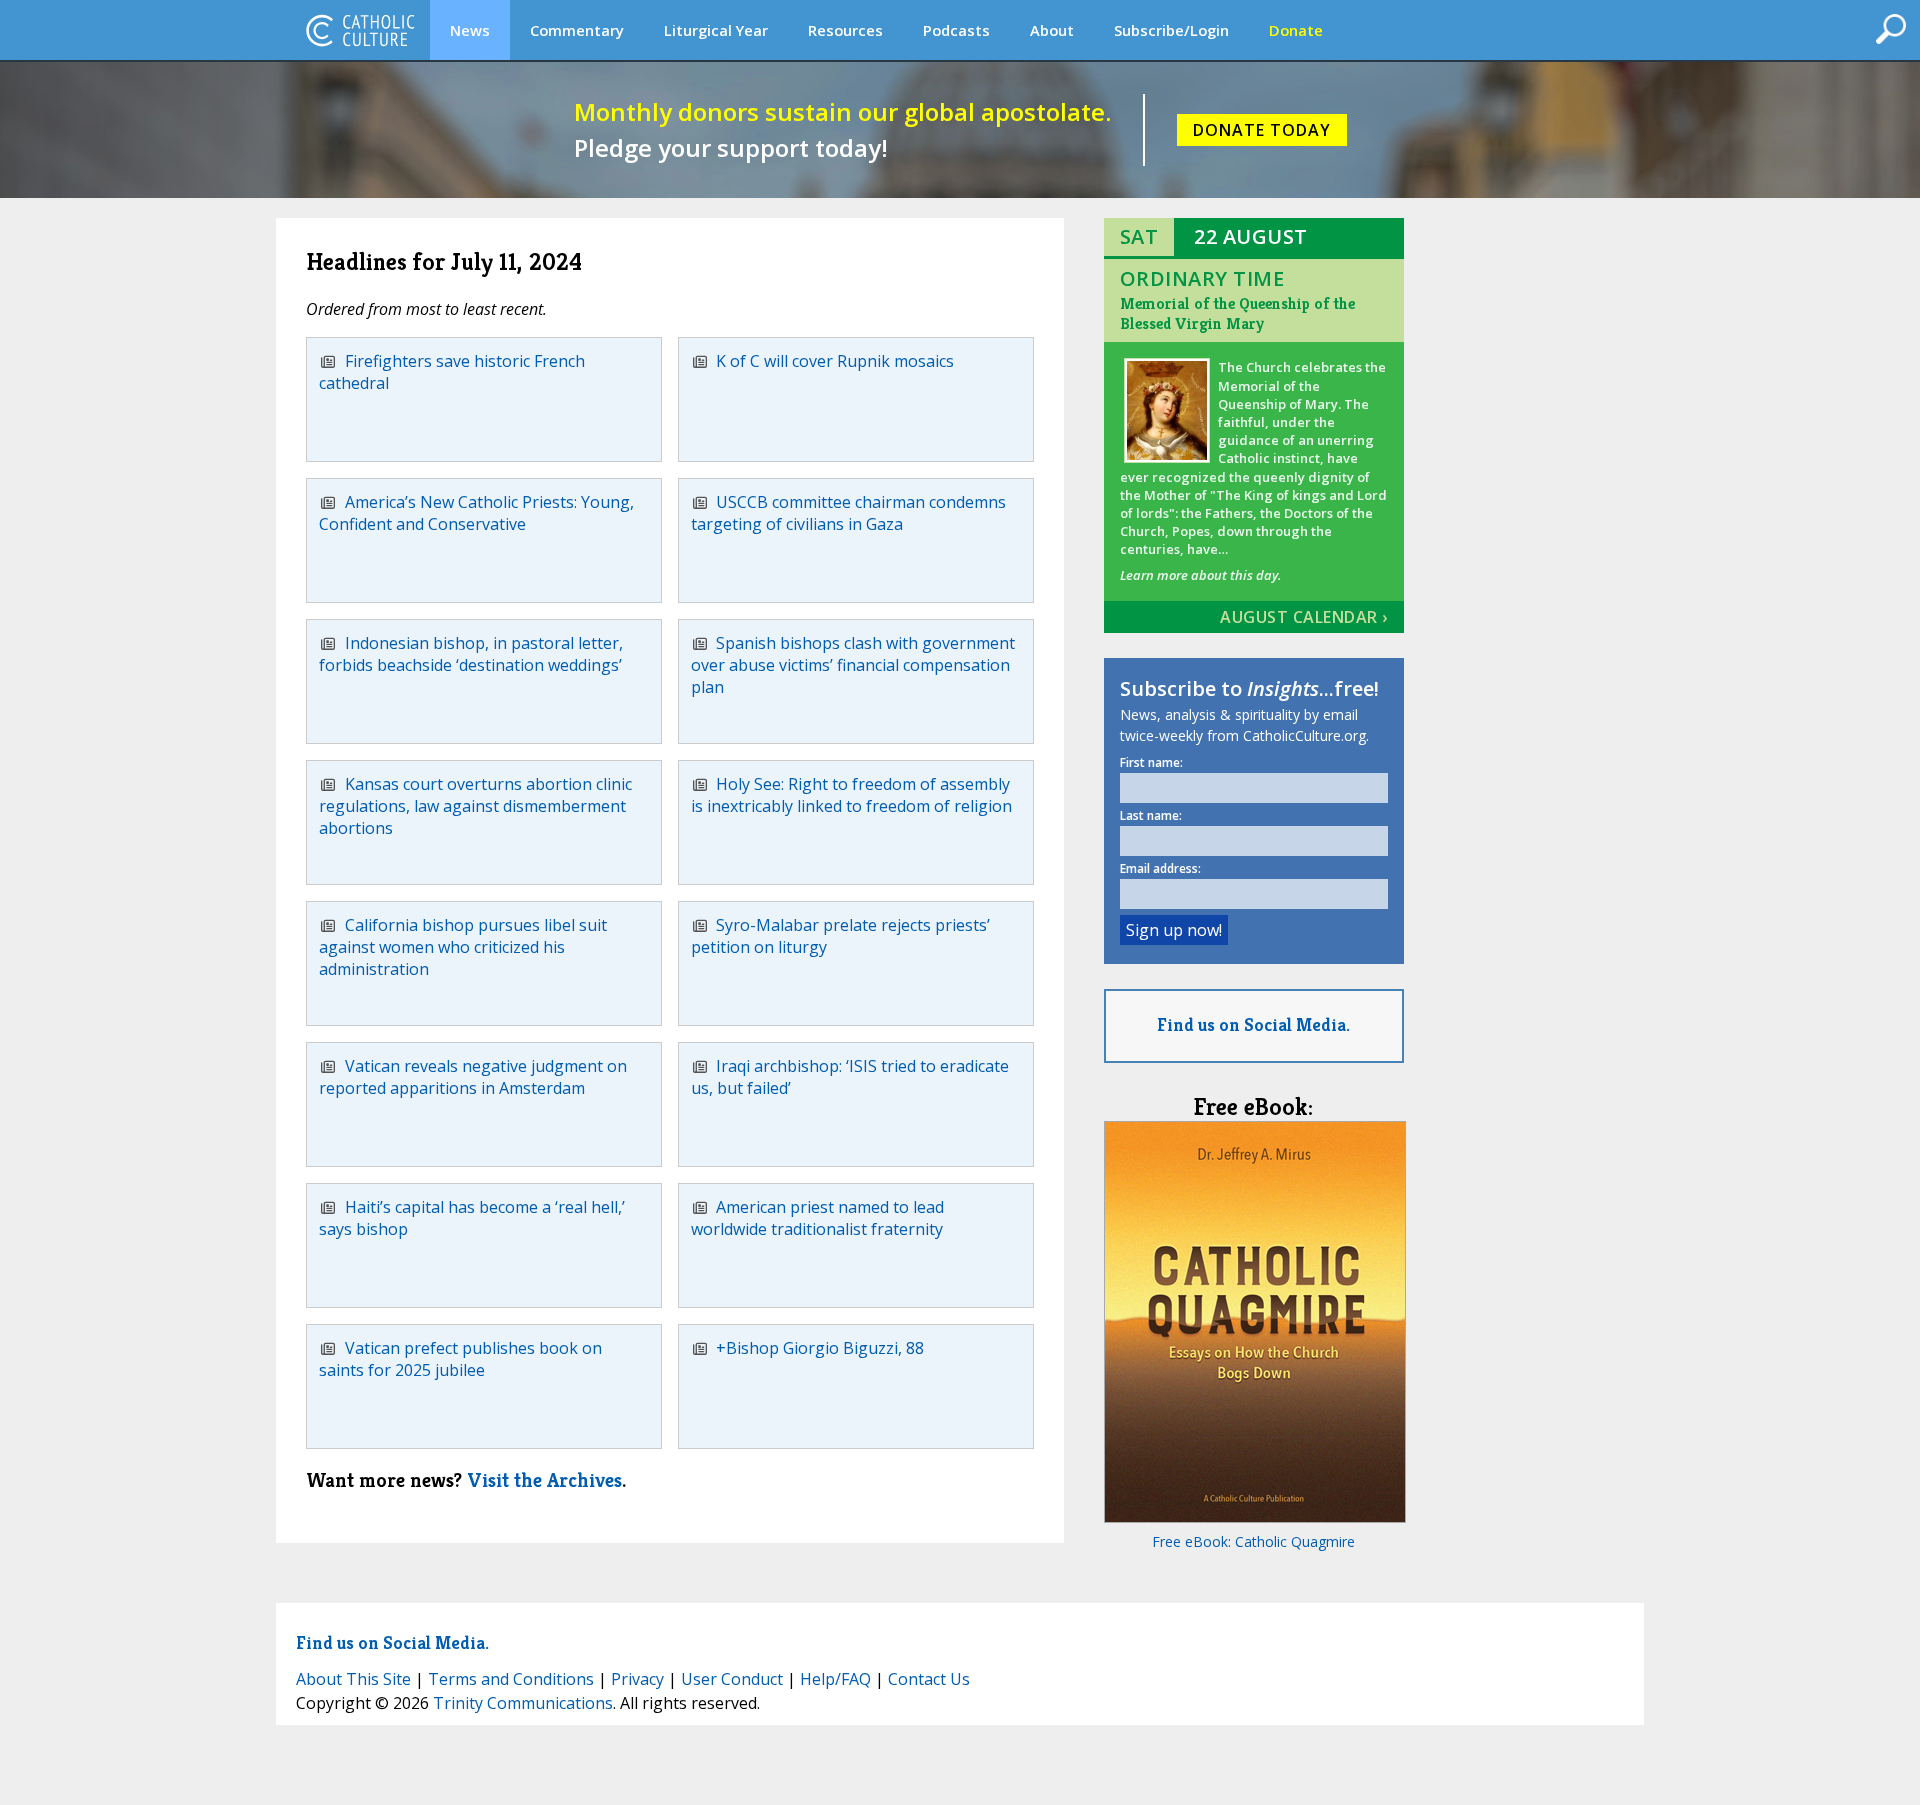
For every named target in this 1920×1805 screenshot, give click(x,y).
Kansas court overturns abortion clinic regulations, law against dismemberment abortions (475, 806)
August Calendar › (1304, 617)
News (470, 30)
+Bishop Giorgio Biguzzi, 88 (820, 1348)
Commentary (577, 30)
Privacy (637, 1679)
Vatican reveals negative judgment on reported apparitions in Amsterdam (473, 1077)
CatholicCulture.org (360, 30)
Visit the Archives (544, 1480)
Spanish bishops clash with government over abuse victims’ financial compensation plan (853, 665)
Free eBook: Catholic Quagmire (1253, 1541)
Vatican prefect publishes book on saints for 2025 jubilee (460, 1359)
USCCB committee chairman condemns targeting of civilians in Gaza (849, 513)
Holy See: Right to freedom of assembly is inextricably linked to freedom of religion (851, 795)
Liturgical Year (716, 30)
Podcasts (956, 30)
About (1052, 30)
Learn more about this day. (1200, 575)
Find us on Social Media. (1253, 1024)
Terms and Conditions (511, 1679)
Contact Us (929, 1679)
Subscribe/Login (1171, 30)
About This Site (353, 1679)
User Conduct (732, 1679)
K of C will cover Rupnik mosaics (835, 361)
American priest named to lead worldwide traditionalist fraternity (818, 1218)
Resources (845, 30)
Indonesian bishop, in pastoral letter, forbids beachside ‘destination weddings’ (471, 654)
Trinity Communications (523, 1703)
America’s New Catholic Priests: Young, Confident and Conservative (476, 513)
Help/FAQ (835, 1679)
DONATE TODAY (1262, 130)
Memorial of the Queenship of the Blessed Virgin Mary (1237, 313)
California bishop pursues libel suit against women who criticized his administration (463, 947)
